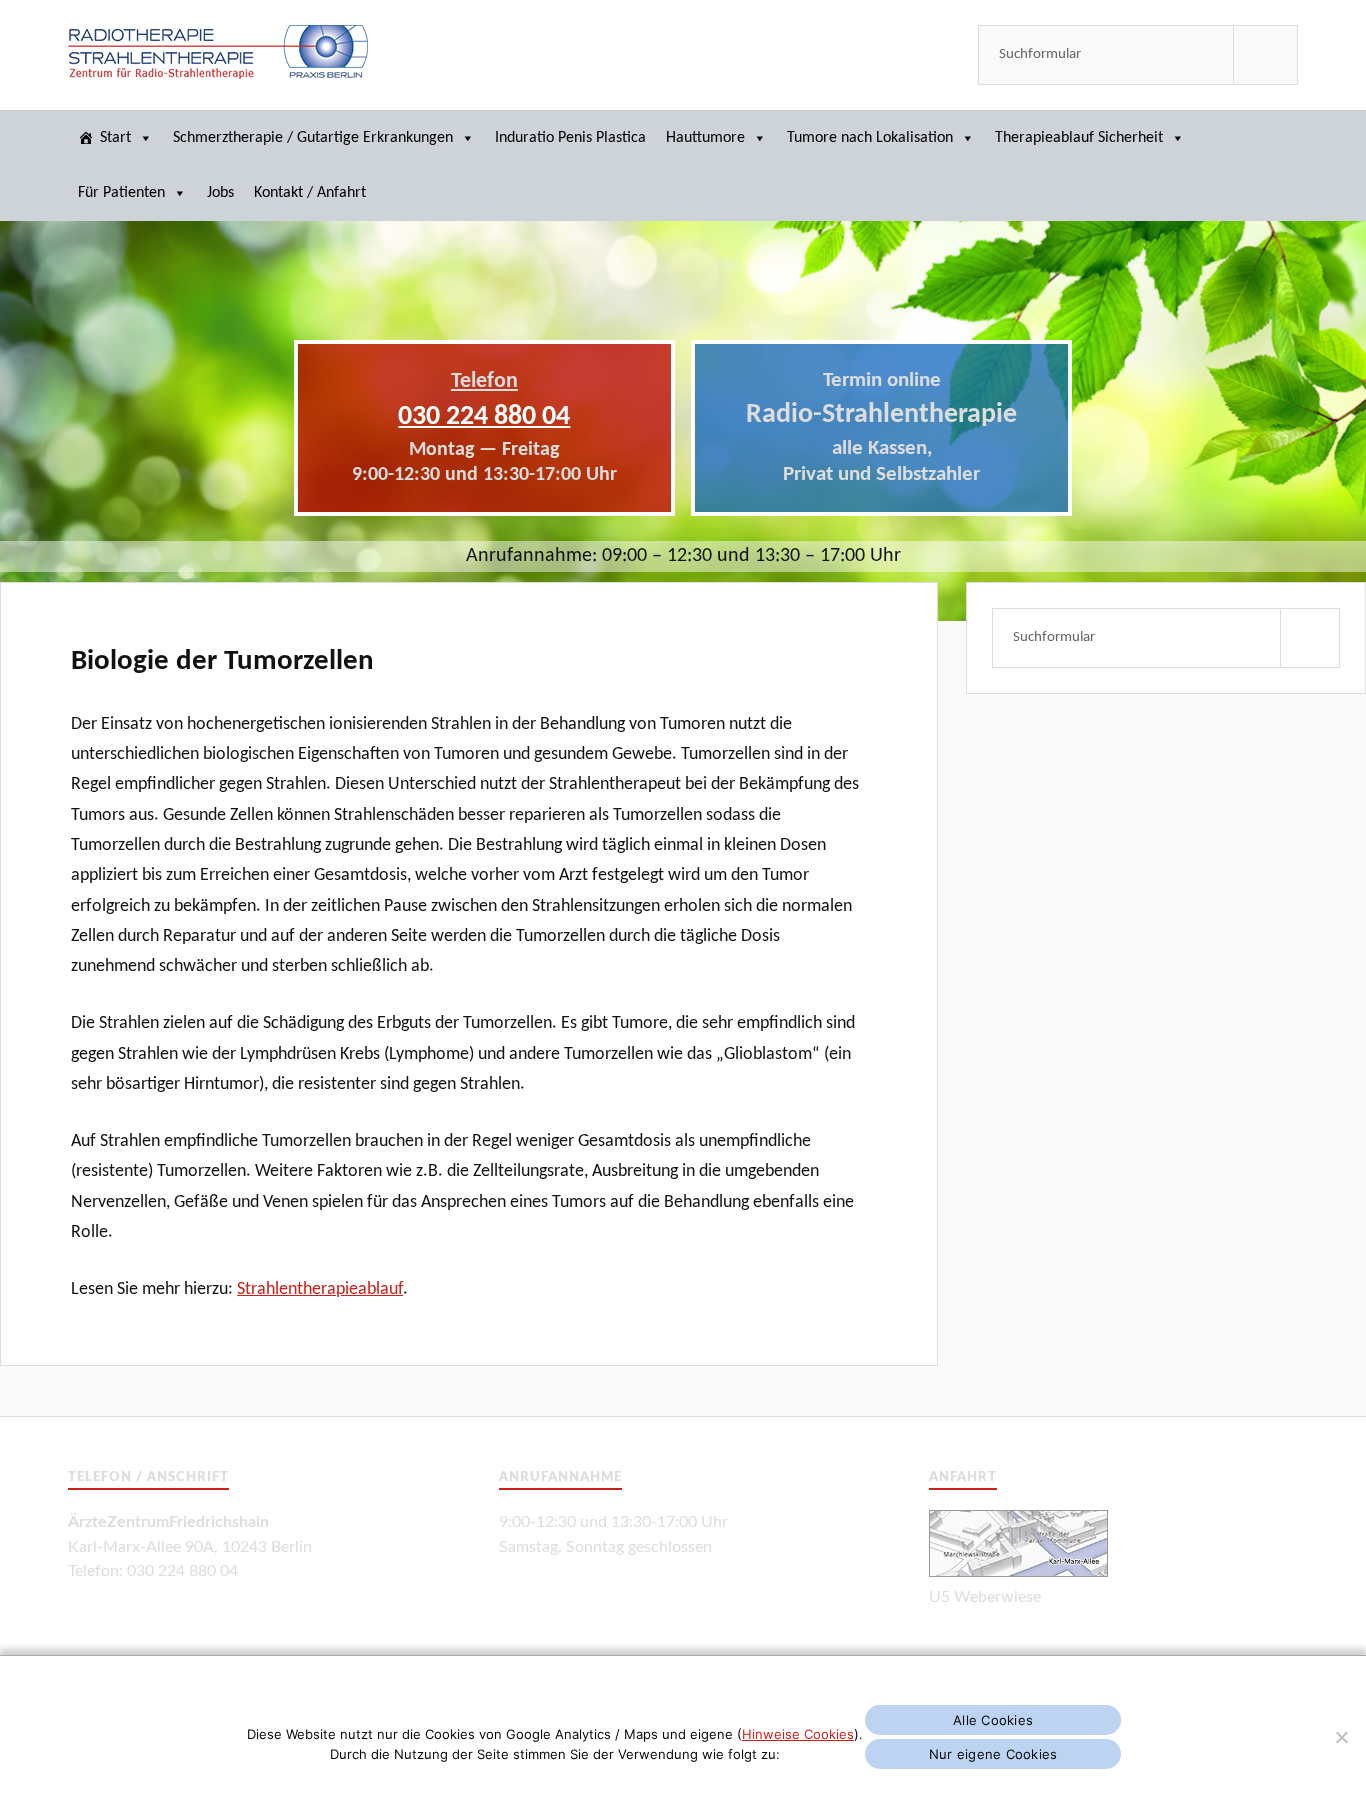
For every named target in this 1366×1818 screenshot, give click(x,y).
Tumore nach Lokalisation (870, 138)
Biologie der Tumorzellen (222, 661)
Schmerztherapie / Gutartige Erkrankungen (313, 138)
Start (115, 138)
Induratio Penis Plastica (570, 138)
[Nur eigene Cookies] (1341, 1737)
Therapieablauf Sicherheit (1079, 138)
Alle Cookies (993, 1720)
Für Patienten (121, 193)
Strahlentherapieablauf (320, 1289)
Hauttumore (705, 138)
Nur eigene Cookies (993, 1754)
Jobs (220, 193)
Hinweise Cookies (798, 1734)
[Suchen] (1265, 55)
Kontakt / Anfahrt (310, 193)
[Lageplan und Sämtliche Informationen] (1018, 1572)
